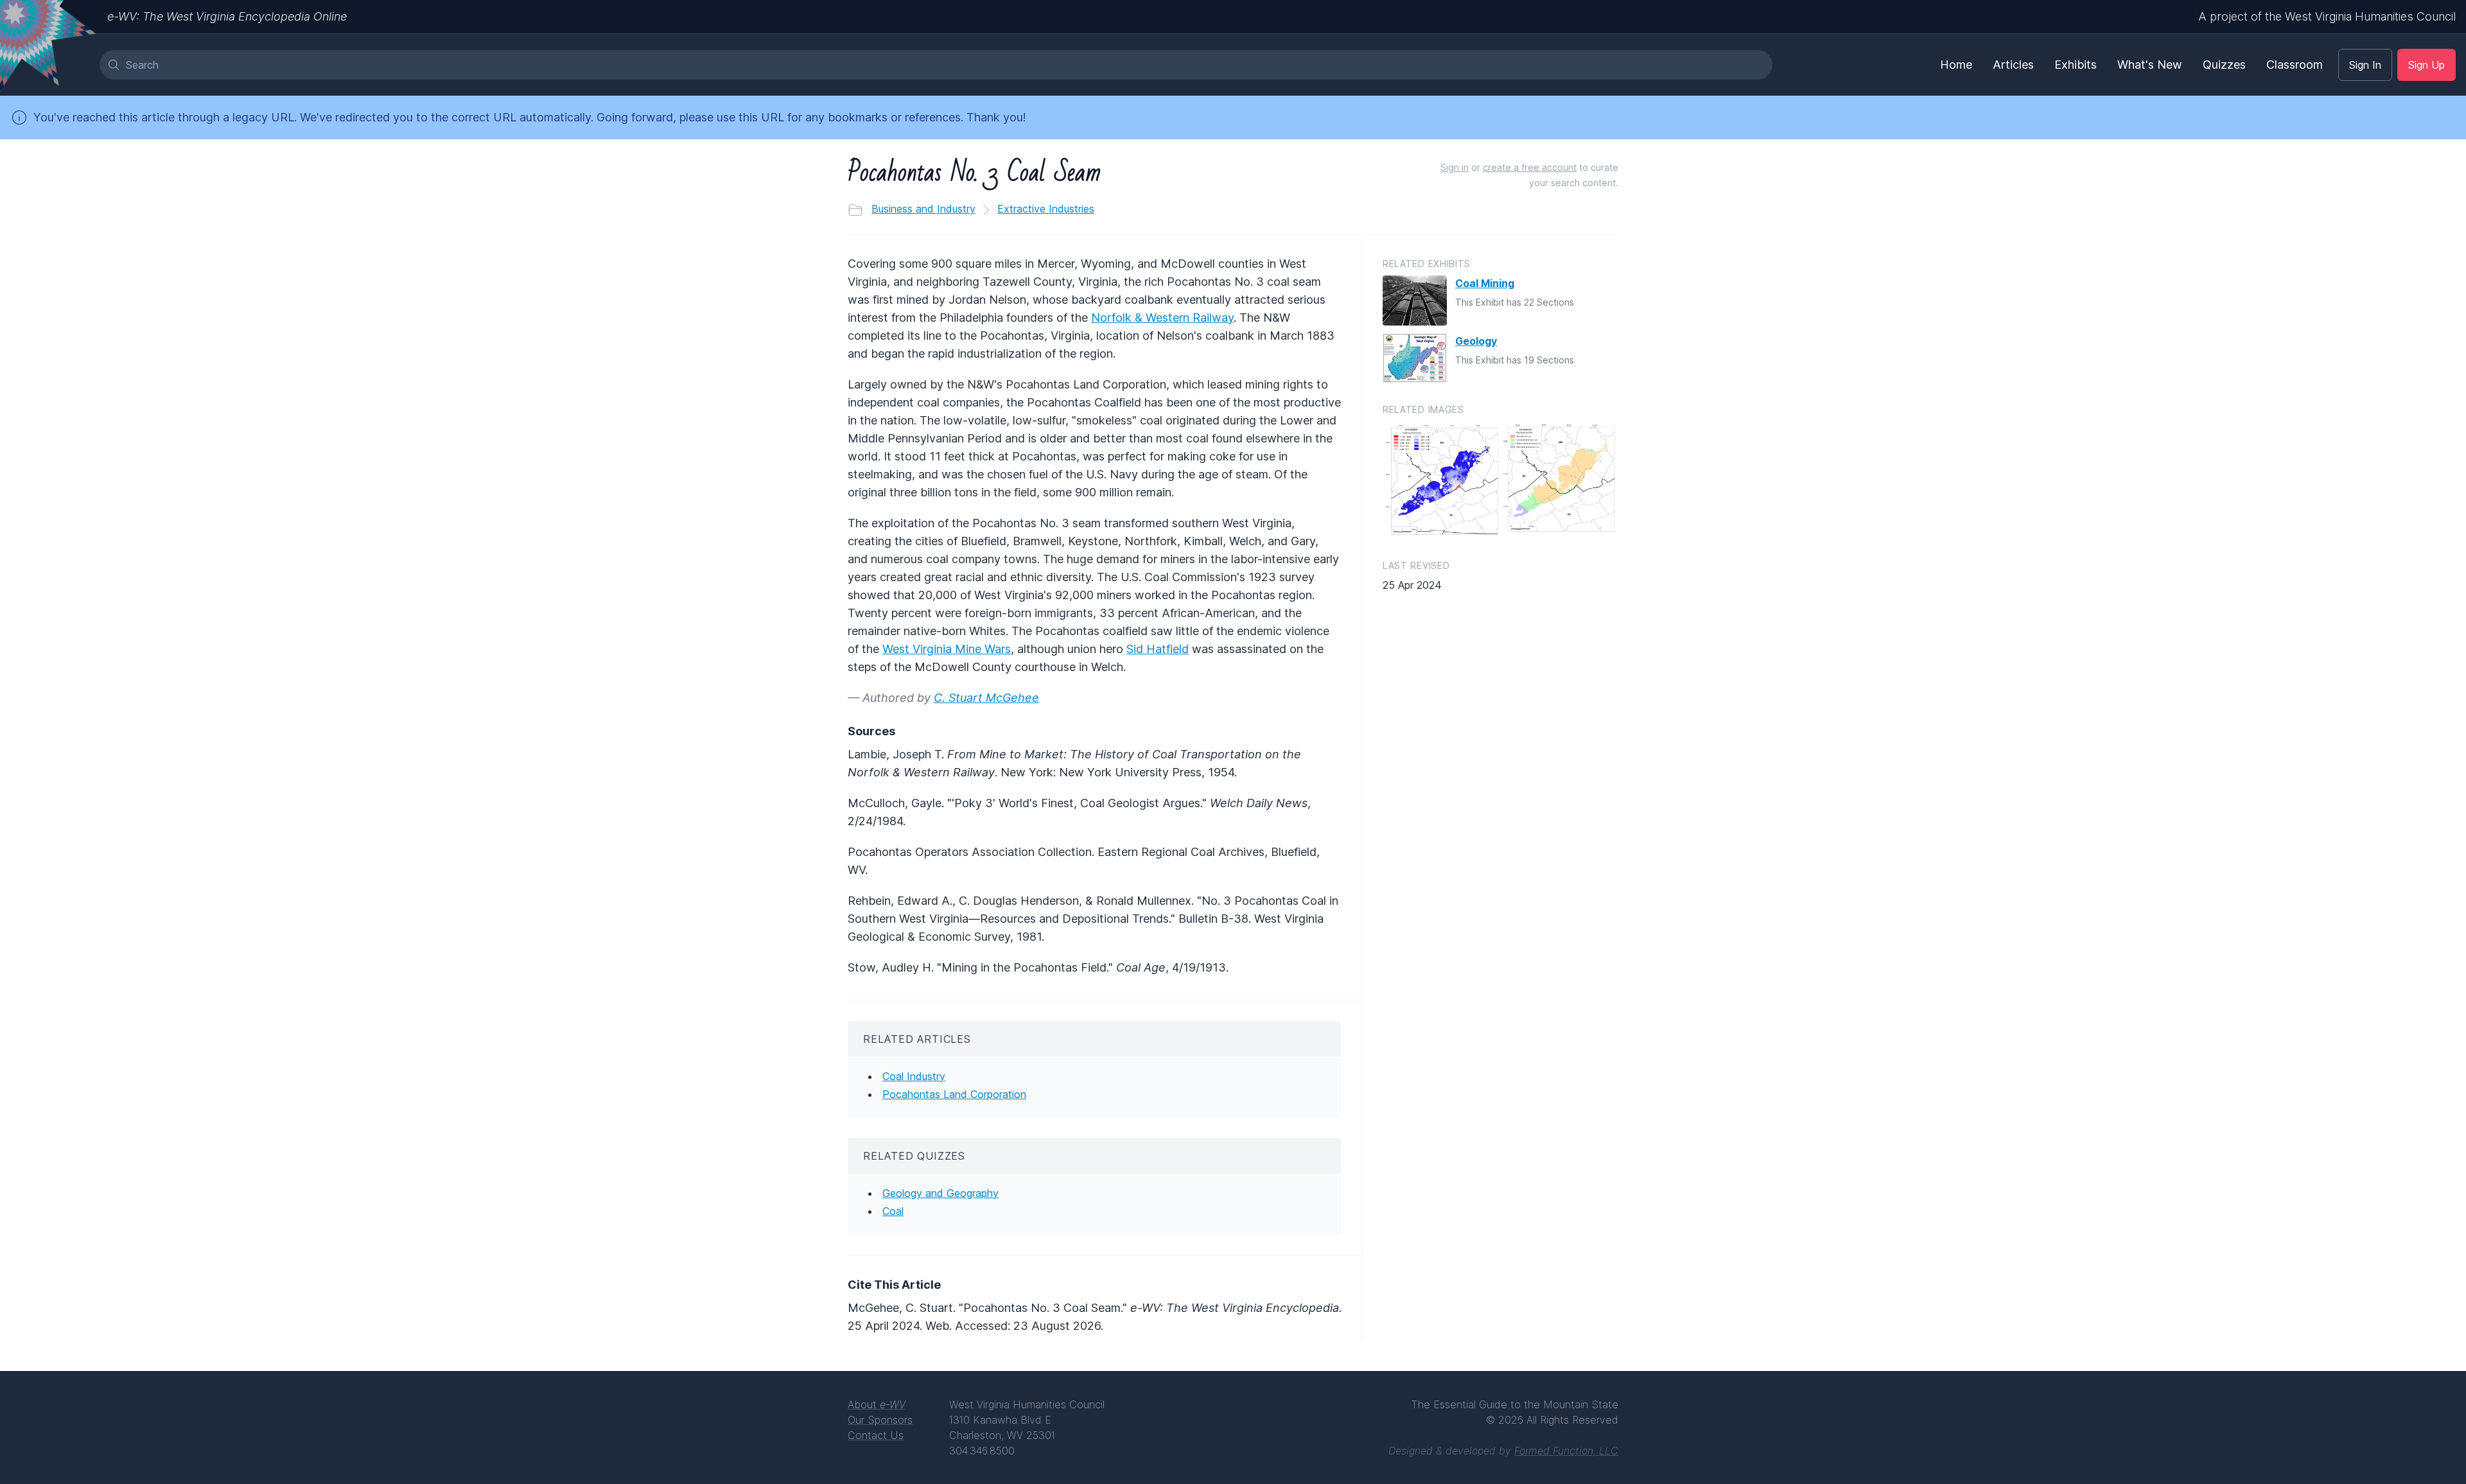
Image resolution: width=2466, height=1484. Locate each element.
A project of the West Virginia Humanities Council (2327, 16)
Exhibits (2076, 65)
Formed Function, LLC (1566, 1451)
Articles (2013, 65)
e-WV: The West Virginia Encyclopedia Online (227, 16)
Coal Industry (914, 1076)
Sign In (2365, 65)
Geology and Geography (940, 1193)
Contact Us (876, 1435)
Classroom (2295, 65)
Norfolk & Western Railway (1162, 318)
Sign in (1455, 167)
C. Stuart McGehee (986, 698)
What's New (2150, 65)
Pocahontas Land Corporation (954, 1094)
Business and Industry (923, 209)
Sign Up (2427, 65)
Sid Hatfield (1158, 649)
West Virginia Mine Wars (947, 649)
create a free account (1530, 167)
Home (1956, 65)
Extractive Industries (1046, 209)
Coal (893, 1211)
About (877, 1404)
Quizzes (2224, 65)
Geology (1476, 341)
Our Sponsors (880, 1420)
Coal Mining (1485, 283)
